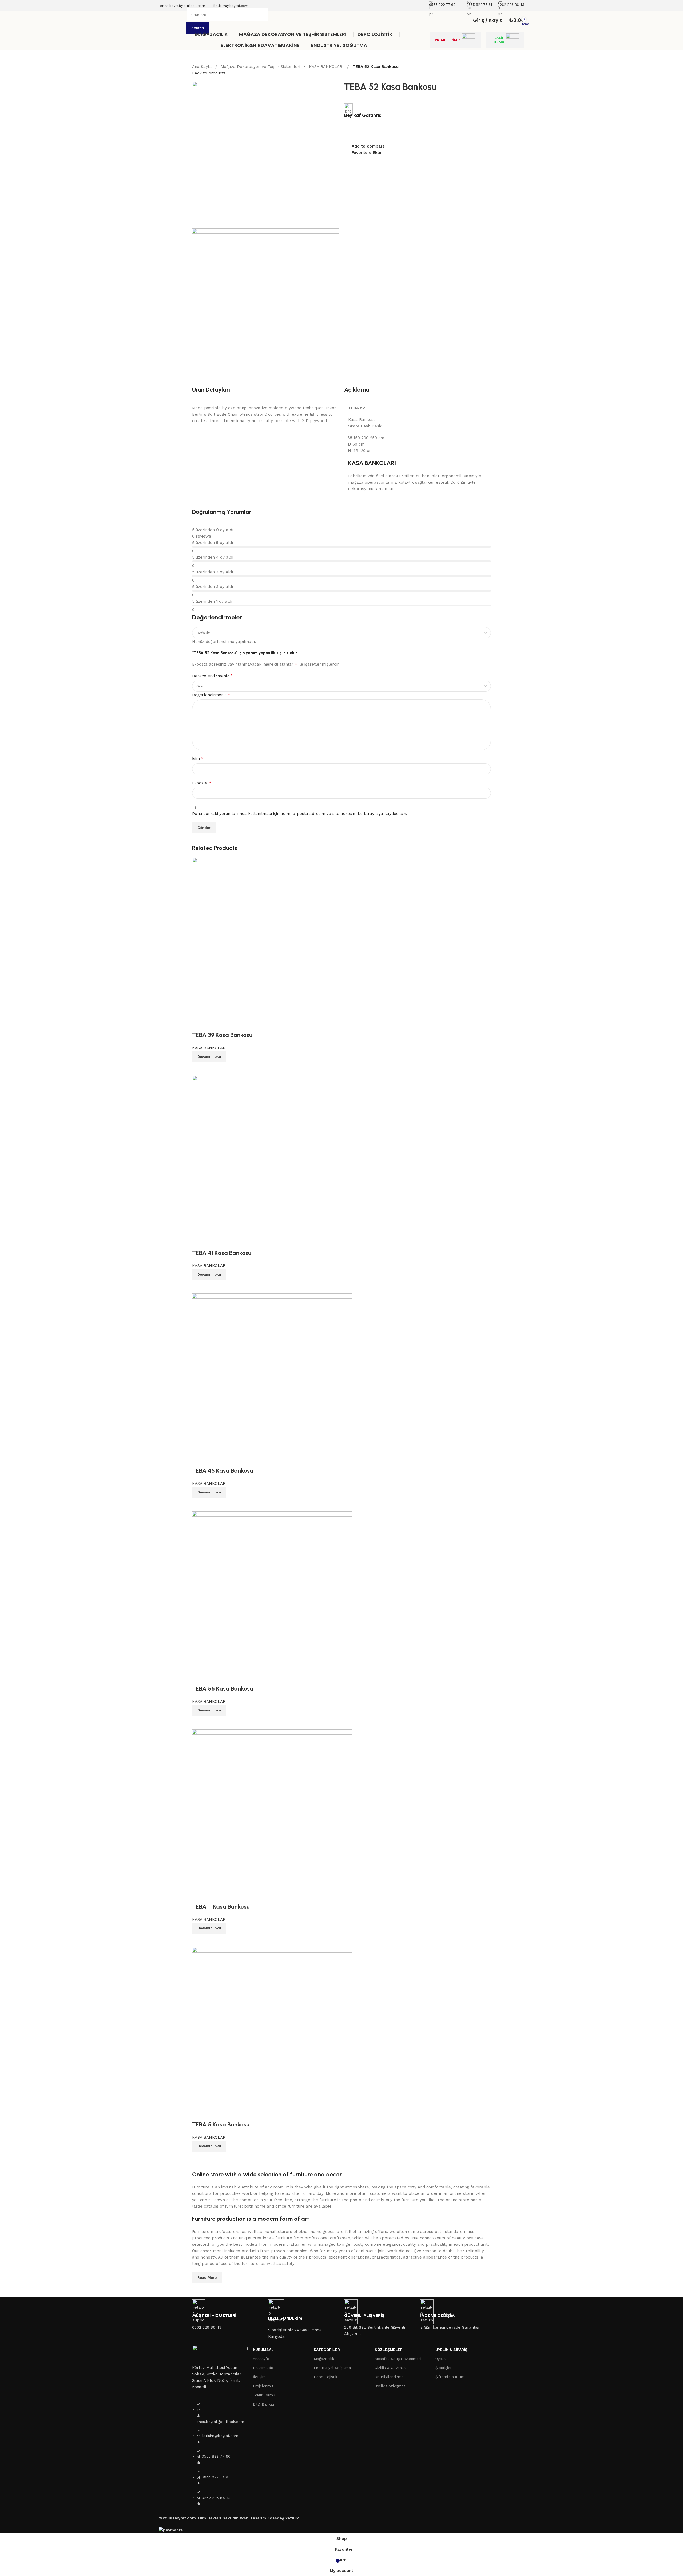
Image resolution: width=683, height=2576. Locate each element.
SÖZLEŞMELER (389, 2350)
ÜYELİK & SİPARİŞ (451, 2350)
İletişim (259, 2377)
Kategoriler (327, 2350)
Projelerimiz (263, 2386)
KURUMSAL (263, 2350)
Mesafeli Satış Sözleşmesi (398, 2359)
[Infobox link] (341, 25)
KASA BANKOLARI (327, 67)
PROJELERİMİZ (448, 40)
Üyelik (440, 2359)
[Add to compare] (199, 2158)
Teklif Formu (264, 2395)
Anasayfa (261, 2359)
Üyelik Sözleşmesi (390, 2386)
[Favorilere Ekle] (199, 2114)
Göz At (213, 2158)
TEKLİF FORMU (498, 40)
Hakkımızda (263, 2368)
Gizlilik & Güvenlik (390, 2368)
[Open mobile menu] (182, 20)
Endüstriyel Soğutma (332, 2368)
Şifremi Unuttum (450, 2377)
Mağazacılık (324, 2359)
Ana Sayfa (203, 67)
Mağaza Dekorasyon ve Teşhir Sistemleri (261, 67)
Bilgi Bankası (264, 2404)
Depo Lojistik (325, 2377)
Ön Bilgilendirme (389, 2377)
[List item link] (220, 2456)
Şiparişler (444, 2368)
